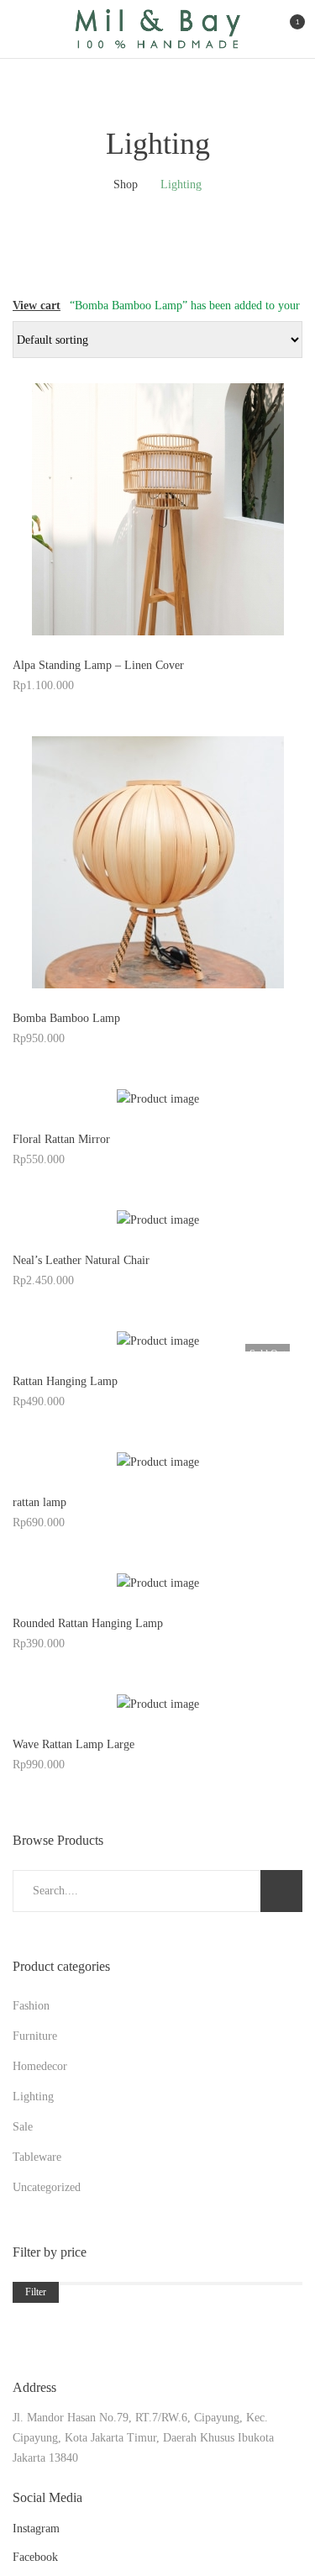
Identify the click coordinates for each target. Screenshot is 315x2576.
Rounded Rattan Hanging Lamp (88, 1623)
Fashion (31, 2006)
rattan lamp (39, 1502)
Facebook (35, 2557)
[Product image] (157, 509)
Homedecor (40, 2066)
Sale (23, 2127)
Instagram (36, 2529)
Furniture (35, 2036)
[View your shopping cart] (283, 29)
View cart (37, 306)
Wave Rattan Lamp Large (73, 1744)
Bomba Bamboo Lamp (66, 1018)
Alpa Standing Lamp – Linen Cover (98, 665)
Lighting (33, 2097)
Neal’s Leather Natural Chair (81, 1260)
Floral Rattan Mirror (61, 1139)
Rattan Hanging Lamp (65, 1381)
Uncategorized (47, 2187)
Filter (36, 2292)
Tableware (37, 2157)
